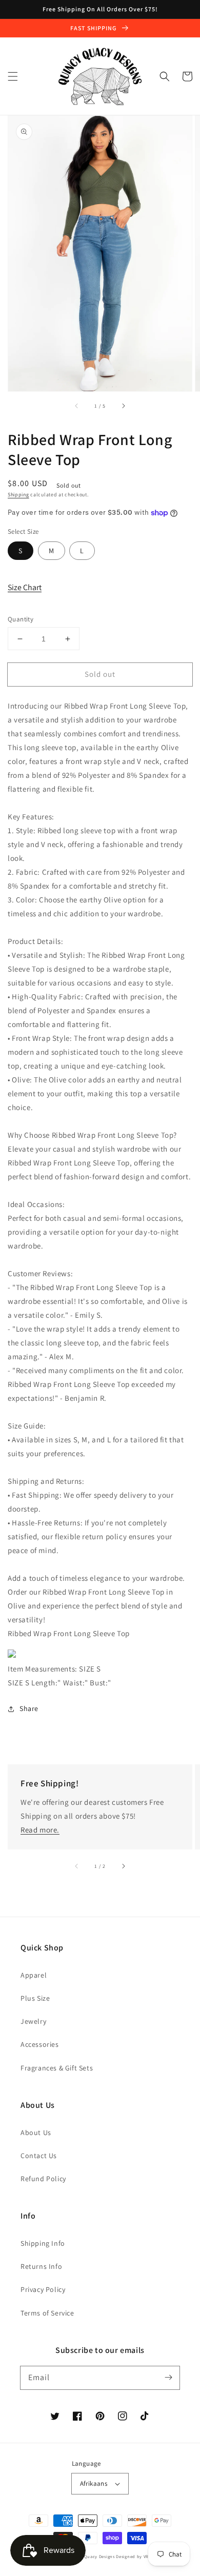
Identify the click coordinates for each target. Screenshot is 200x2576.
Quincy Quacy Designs (91, 2556)
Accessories (40, 2044)
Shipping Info (43, 2243)
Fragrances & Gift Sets (57, 2068)
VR (146, 2556)
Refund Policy (43, 2179)
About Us (36, 2132)
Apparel (34, 1975)
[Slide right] (123, 406)
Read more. (40, 1830)
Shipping (18, 495)
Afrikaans (94, 2483)
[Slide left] (77, 406)
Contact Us (39, 2156)
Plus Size (35, 1998)
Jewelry (33, 2021)
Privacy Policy (43, 2289)
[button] (13, 76)
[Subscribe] (168, 2378)
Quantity (21, 619)
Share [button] (29, 1708)
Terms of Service (47, 2313)
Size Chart (25, 587)
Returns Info (41, 2266)
